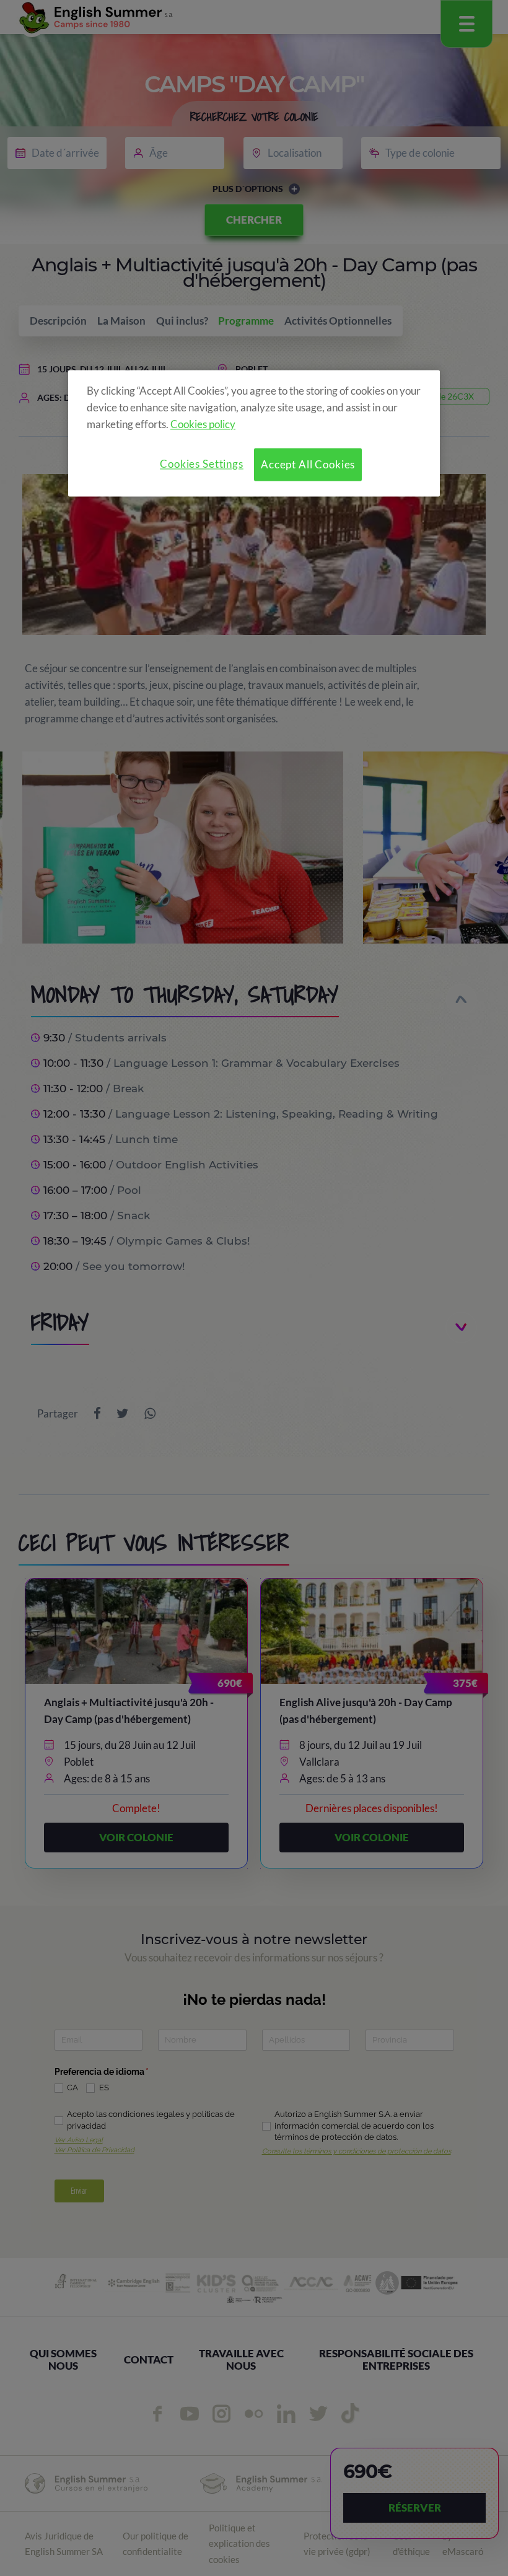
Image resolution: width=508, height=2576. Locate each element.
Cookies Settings (202, 464)
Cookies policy (203, 424)
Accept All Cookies (308, 464)
